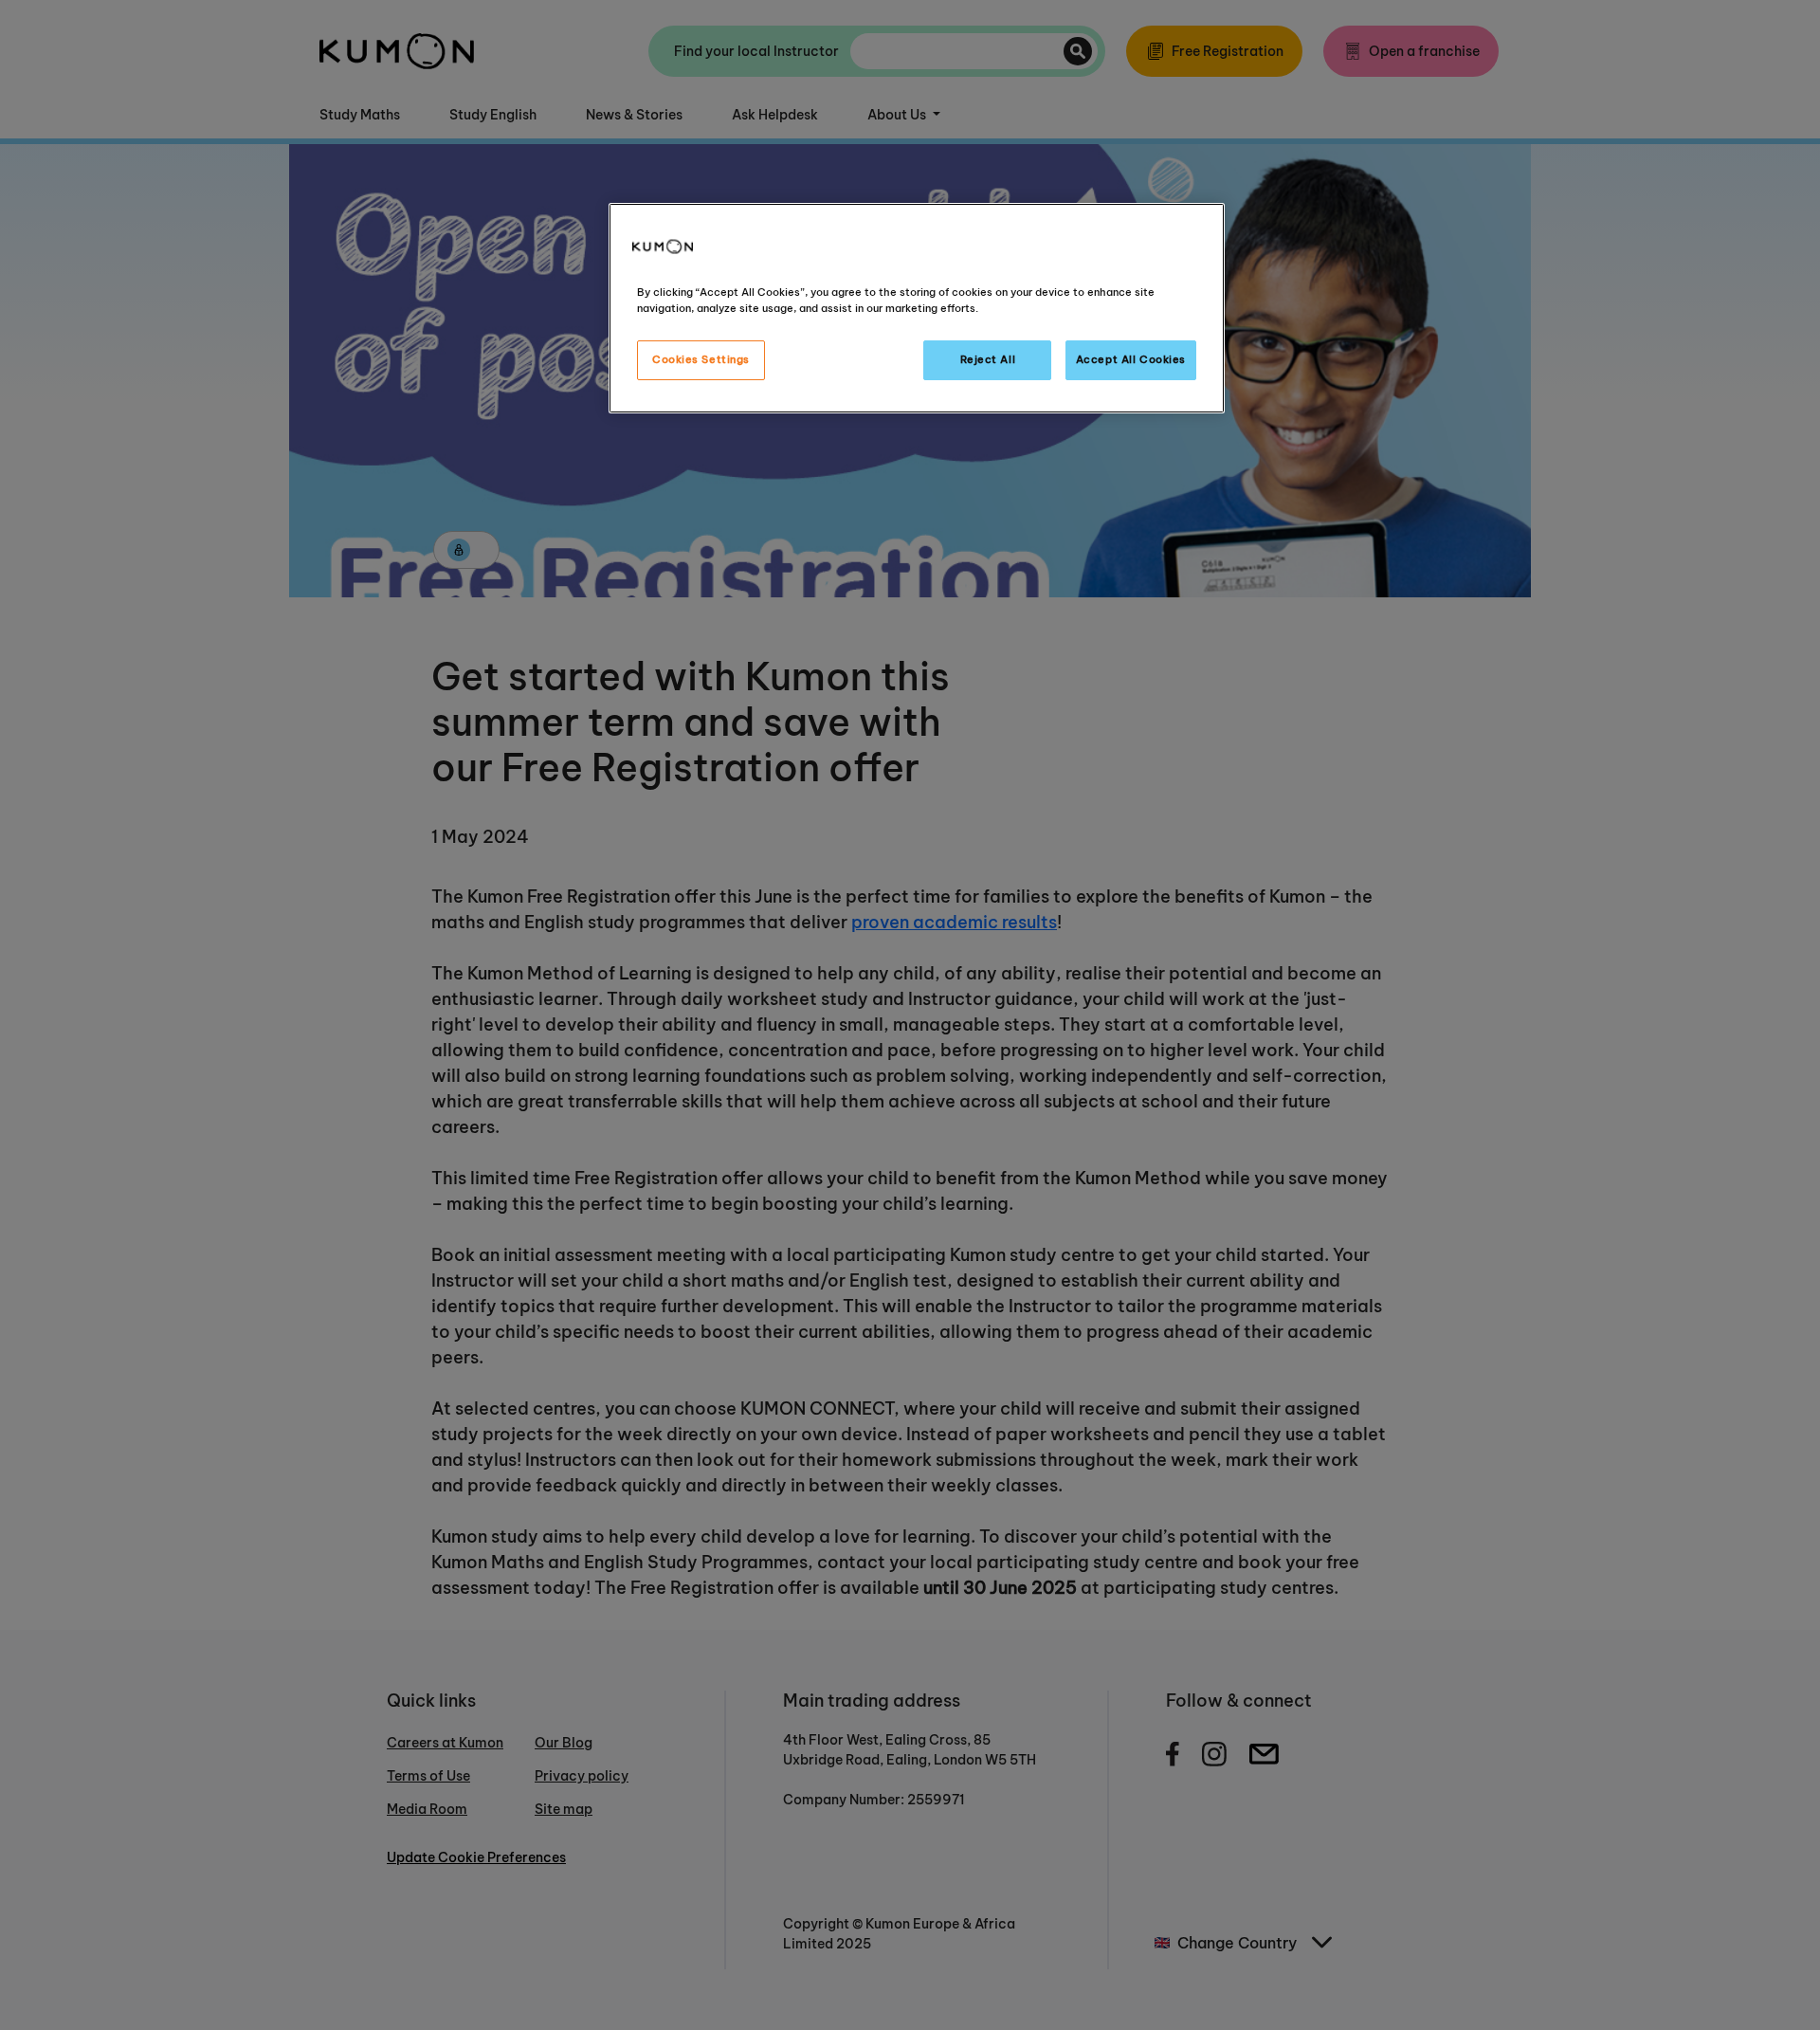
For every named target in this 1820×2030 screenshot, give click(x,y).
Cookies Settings (701, 359)
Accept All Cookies (1131, 359)
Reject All (988, 359)
